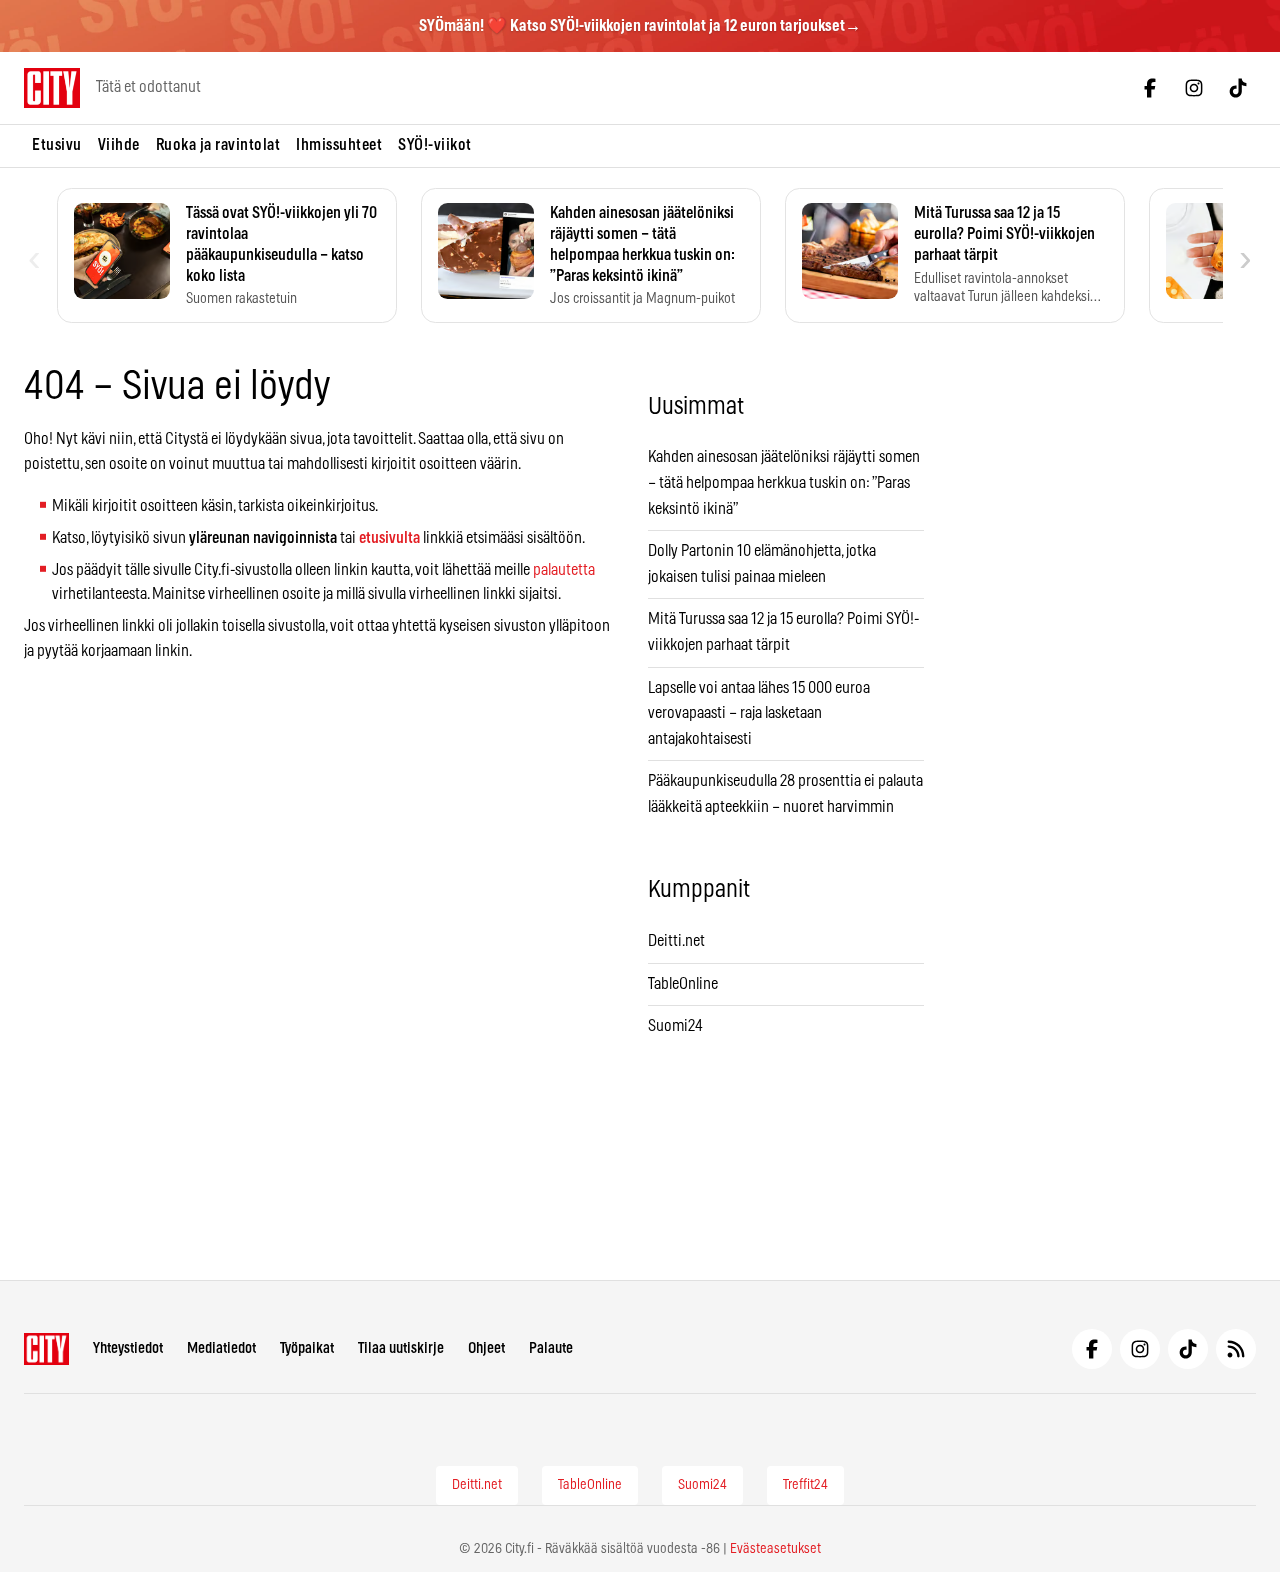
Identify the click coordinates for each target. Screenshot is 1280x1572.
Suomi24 (675, 1026)
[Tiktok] (1238, 88)
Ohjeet (486, 1348)
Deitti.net (676, 941)
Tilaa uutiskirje (401, 1348)
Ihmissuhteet (339, 145)
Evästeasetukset (775, 1549)
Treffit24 (805, 1485)
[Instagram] (1194, 88)
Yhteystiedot (128, 1348)
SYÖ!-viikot (435, 145)
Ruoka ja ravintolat (218, 145)
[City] (46, 1349)
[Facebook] (1150, 88)
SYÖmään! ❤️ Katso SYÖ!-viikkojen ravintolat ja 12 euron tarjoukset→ (640, 26)
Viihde (119, 145)
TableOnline (683, 984)
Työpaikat (307, 1348)
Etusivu (57, 145)
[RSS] (1236, 1349)
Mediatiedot (221, 1348)
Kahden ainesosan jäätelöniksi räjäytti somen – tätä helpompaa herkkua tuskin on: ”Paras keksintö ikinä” (784, 482)
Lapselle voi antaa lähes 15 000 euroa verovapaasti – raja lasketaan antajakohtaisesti (759, 713)
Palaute (551, 1348)
